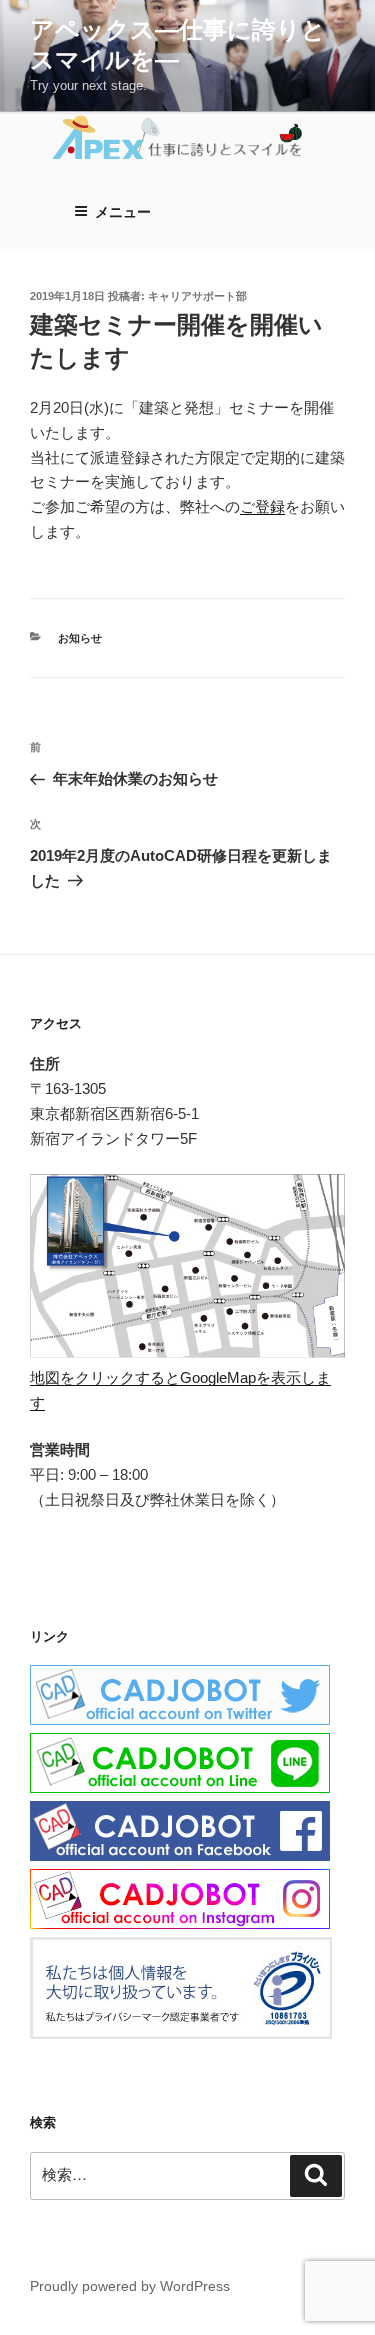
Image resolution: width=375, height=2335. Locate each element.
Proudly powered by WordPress (130, 2286)
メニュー (123, 212)
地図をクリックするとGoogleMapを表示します (180, 1390)
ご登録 (262, 506)
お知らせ (80, 638)
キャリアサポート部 (197, 296)
